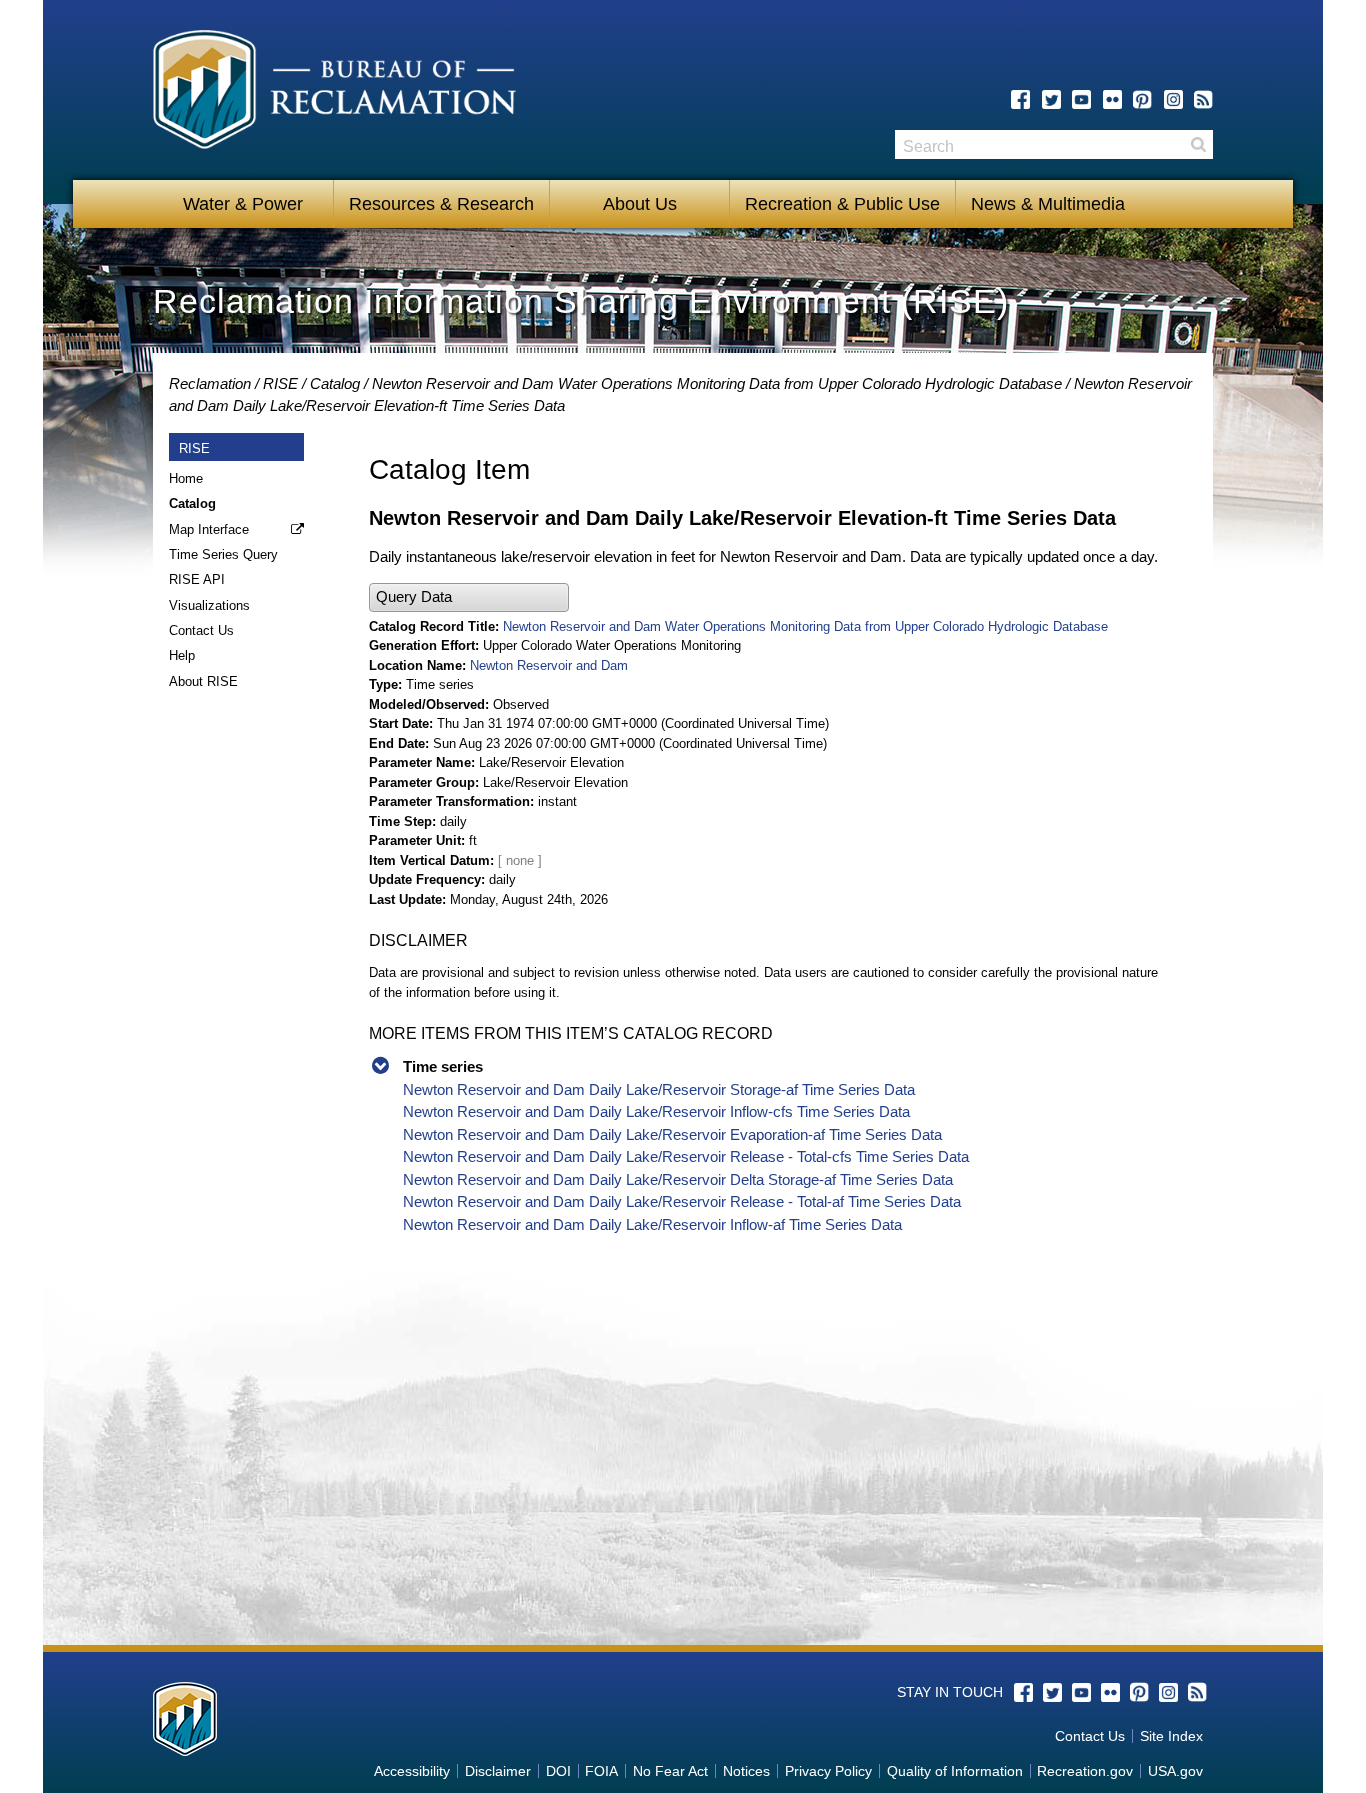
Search (1198, 144)
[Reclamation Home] (334, 93)
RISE (280, 383)
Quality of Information (955, 1771)
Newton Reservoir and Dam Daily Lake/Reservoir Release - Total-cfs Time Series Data (686, 1156)
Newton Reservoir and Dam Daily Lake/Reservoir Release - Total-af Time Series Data (682, 1201)
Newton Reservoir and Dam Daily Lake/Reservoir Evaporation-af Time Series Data (672, 1134)
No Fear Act (670, 1771)
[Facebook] (1020, 99)
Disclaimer (498, 1771)
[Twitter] (1051, 99)
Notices (746, 1771)
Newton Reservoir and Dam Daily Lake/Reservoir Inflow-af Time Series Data (652, 1224)
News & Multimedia (1048, 204)
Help (182, 655)
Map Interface (209, 529)
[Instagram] (1173, 99)
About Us (640, 204)
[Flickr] (1112, 99)
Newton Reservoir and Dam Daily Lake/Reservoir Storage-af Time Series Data (659, 1089)
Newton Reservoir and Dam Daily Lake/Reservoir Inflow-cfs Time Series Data (656, 1111)
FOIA (601, 1771)
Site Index (1171, 1736)
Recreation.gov (1085, 1771)
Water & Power (243, 204)
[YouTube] (1081, 99)
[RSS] (1203, 99)
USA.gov (1175, 1771)
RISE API (197, 579)
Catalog (335, 383)
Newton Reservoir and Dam (549, 665)
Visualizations (209, 605)
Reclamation (210, 383)
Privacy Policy (828, 1771)
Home (186, 478)
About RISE (203, 681)
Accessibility (412, 1771)
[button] (469, 597)
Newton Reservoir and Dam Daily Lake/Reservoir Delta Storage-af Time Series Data (678, 1179)
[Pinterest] (1142, 99)
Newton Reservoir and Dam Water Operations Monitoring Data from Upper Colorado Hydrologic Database (717, 383)
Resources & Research (441, 204)
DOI (558, 1771)
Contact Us (201, 630)
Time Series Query (223, 554)
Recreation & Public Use (842, 204)
